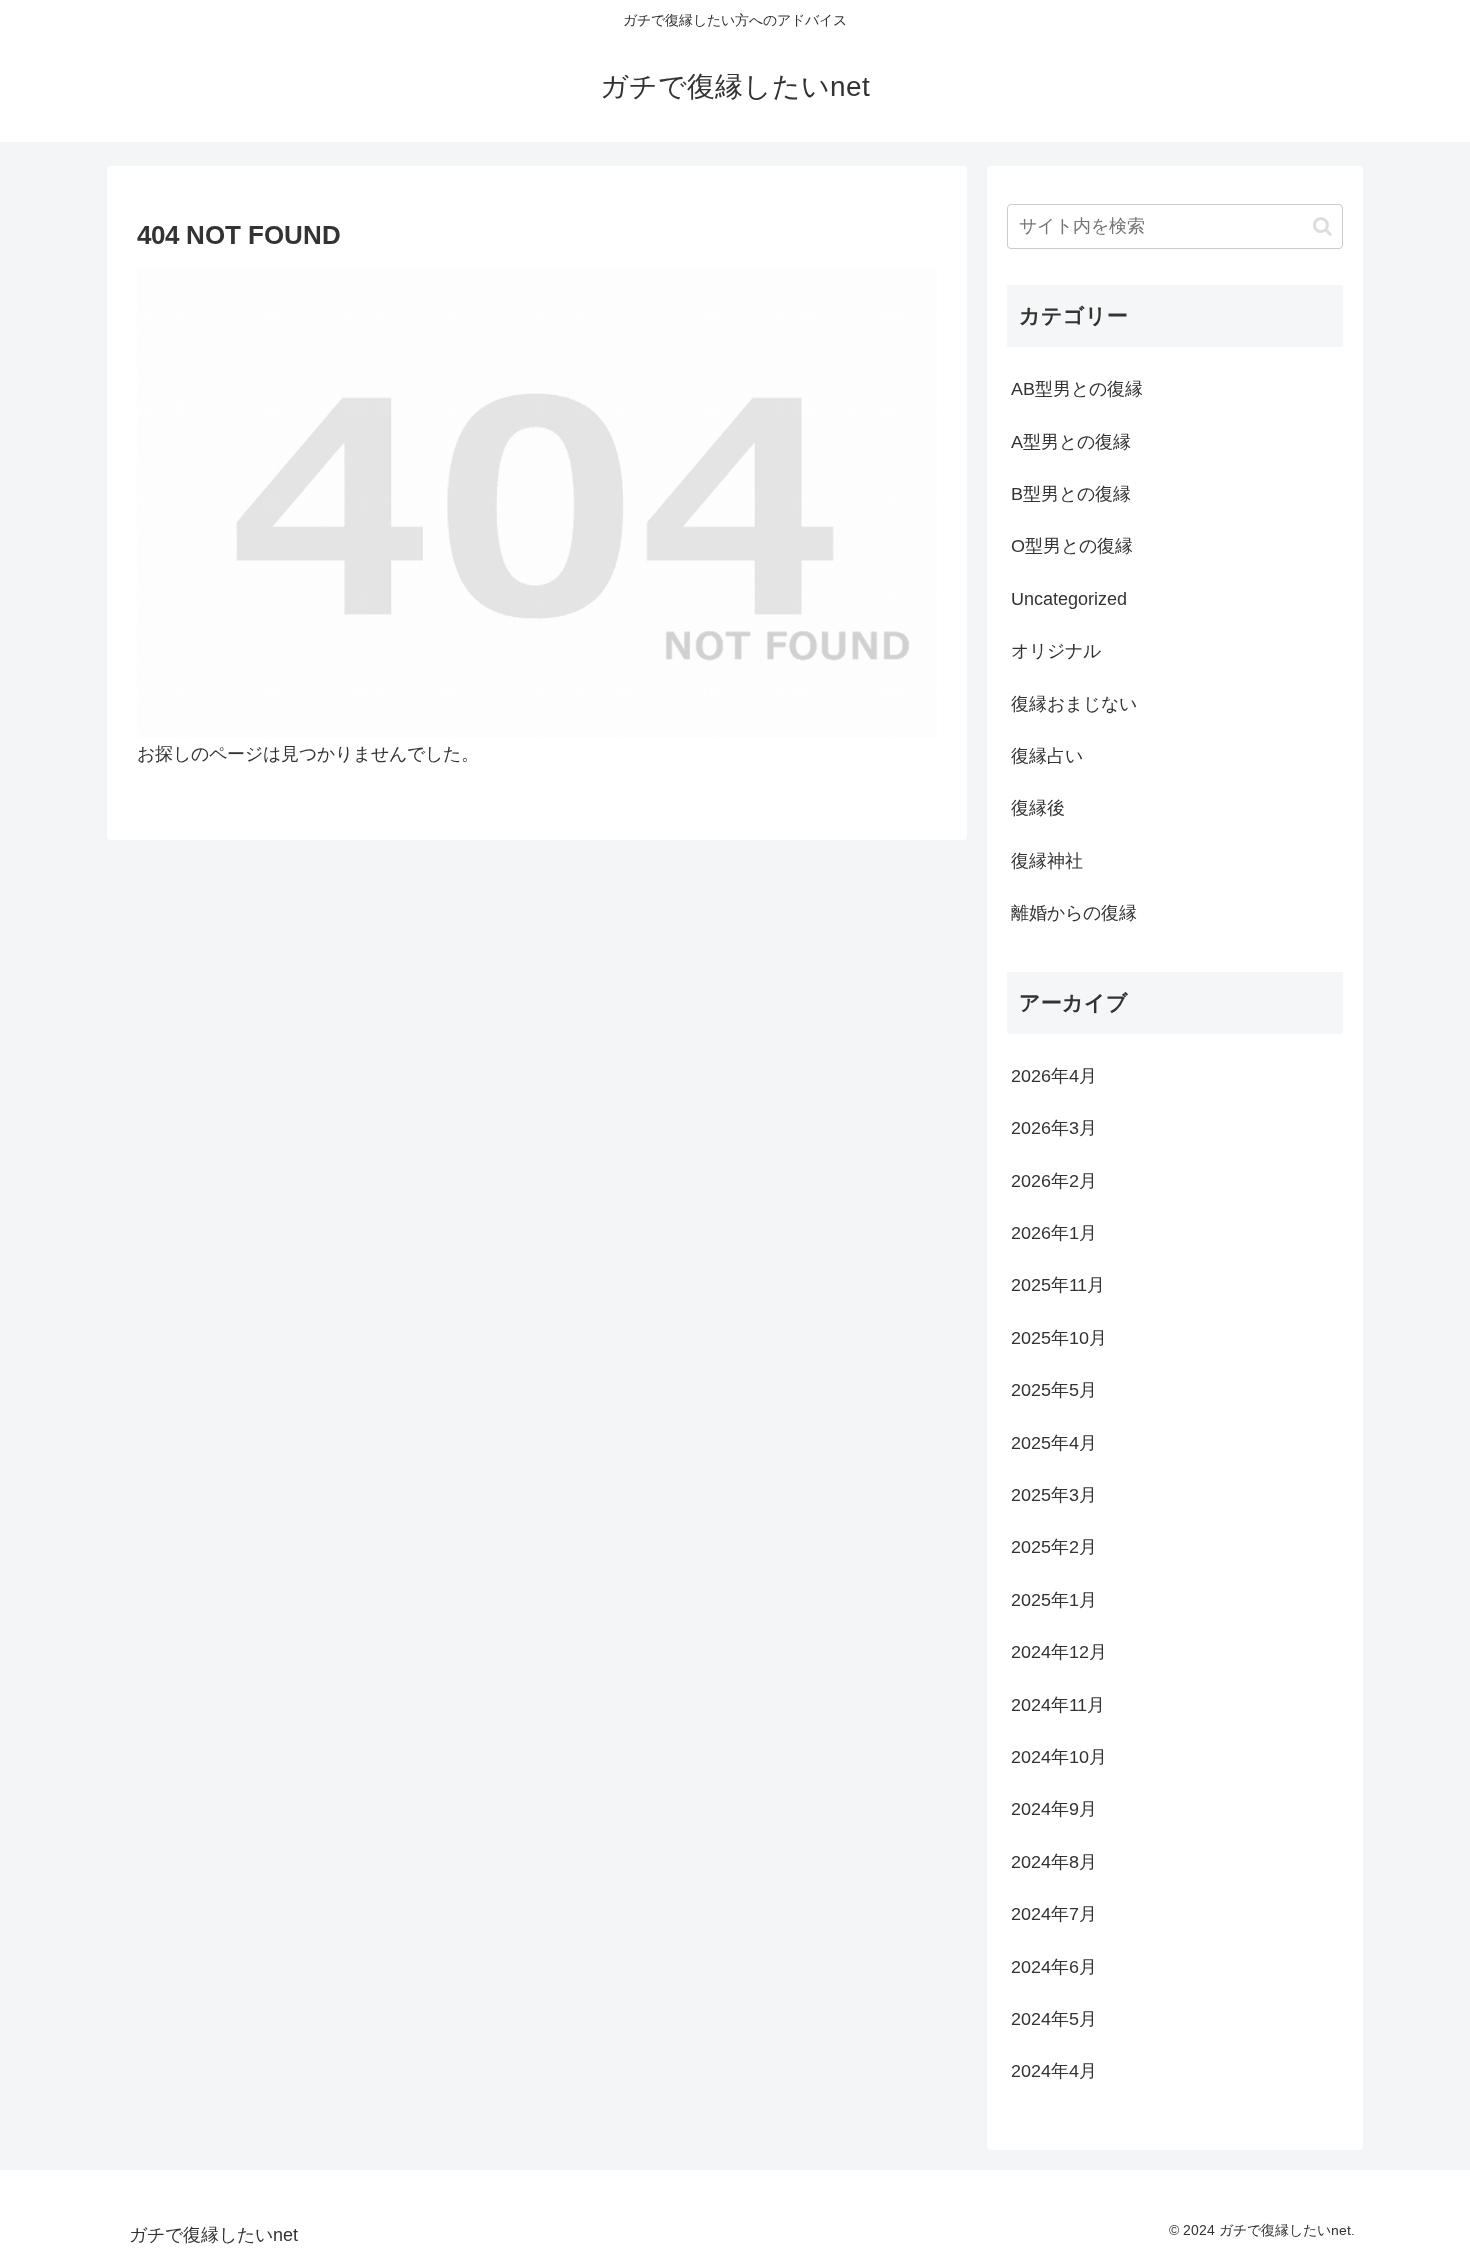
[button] (1322, 226)
